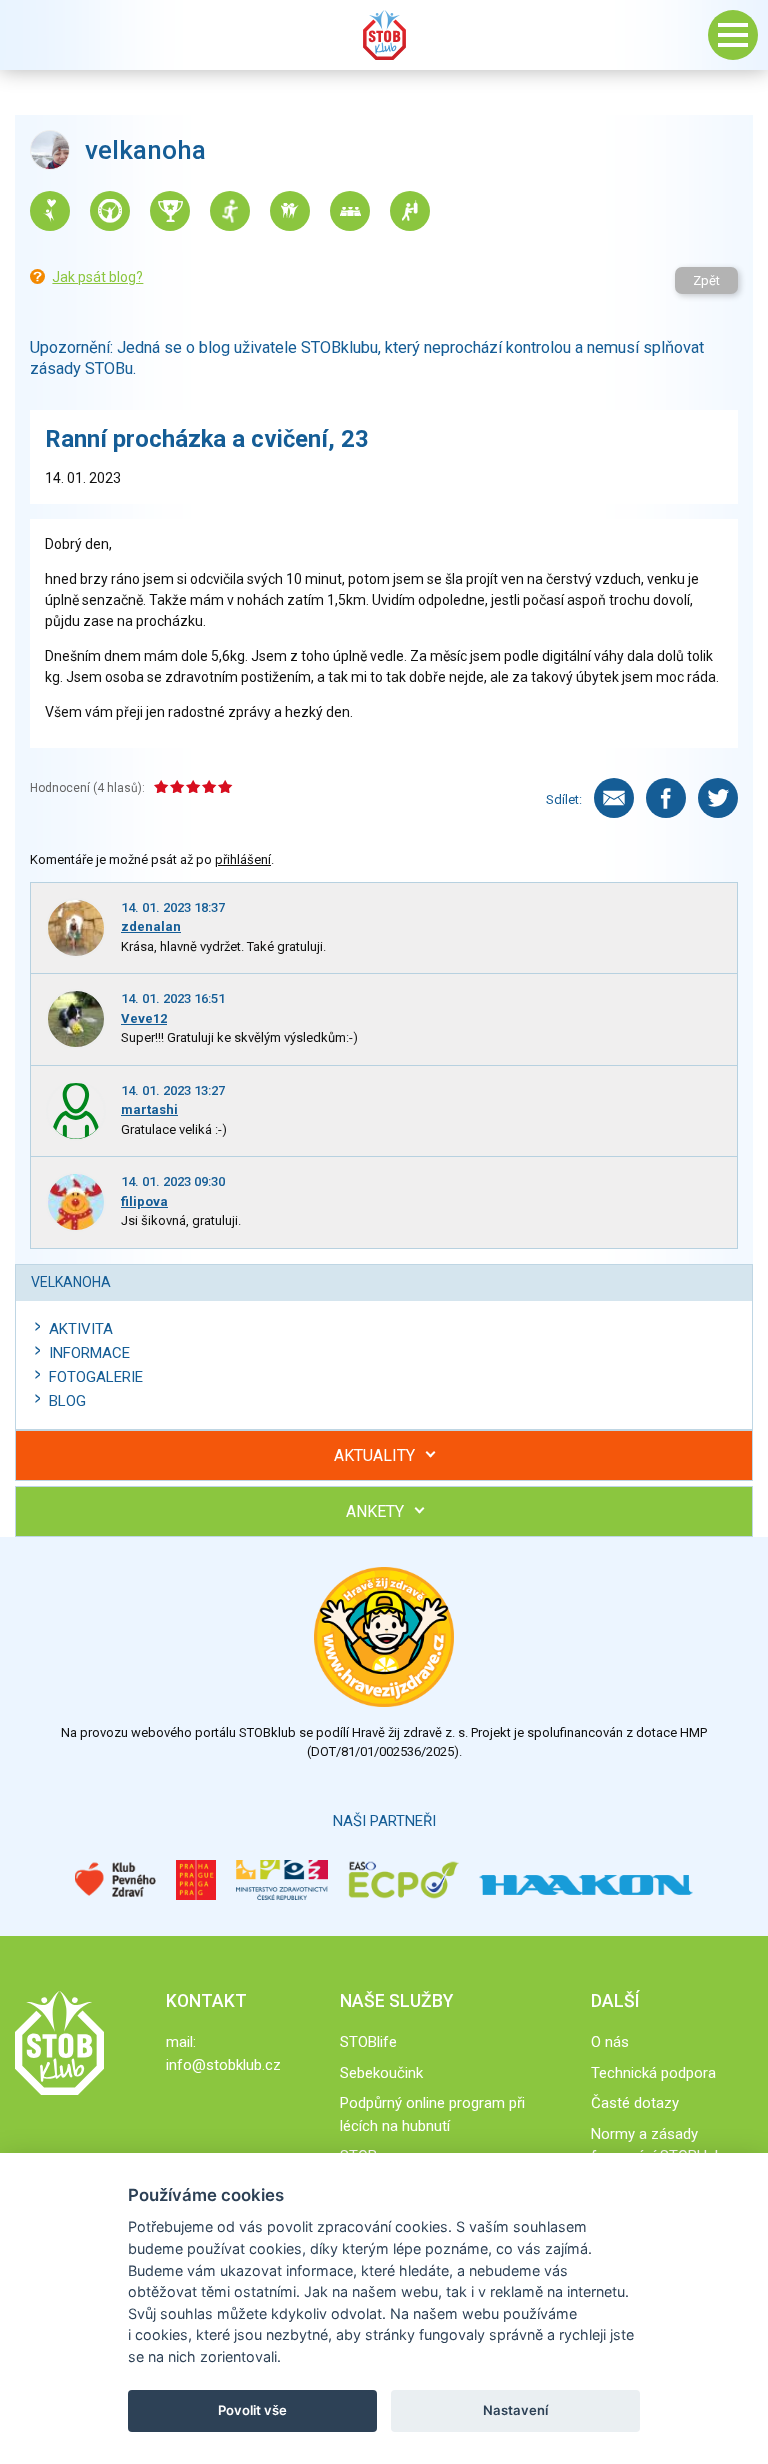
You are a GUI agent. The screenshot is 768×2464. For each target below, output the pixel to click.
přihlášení (243, 859)
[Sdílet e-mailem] (614, 798)
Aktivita (81, 1329)
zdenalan (151, 926)
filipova (144, 1201)
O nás (610, 2042)
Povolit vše (252, 2410)
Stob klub (384, 35)
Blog (67, 1401)
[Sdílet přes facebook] (666, 798)
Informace (89, 1353)
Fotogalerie (96, 1377)
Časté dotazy (635, 2103)
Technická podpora (653, 2073)
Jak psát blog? (97, 277)
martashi (149, 1109)
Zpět (706, 280)
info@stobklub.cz (223, 2065)
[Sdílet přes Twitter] (718, 798)
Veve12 (144, 1018)
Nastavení (515, 2410)
